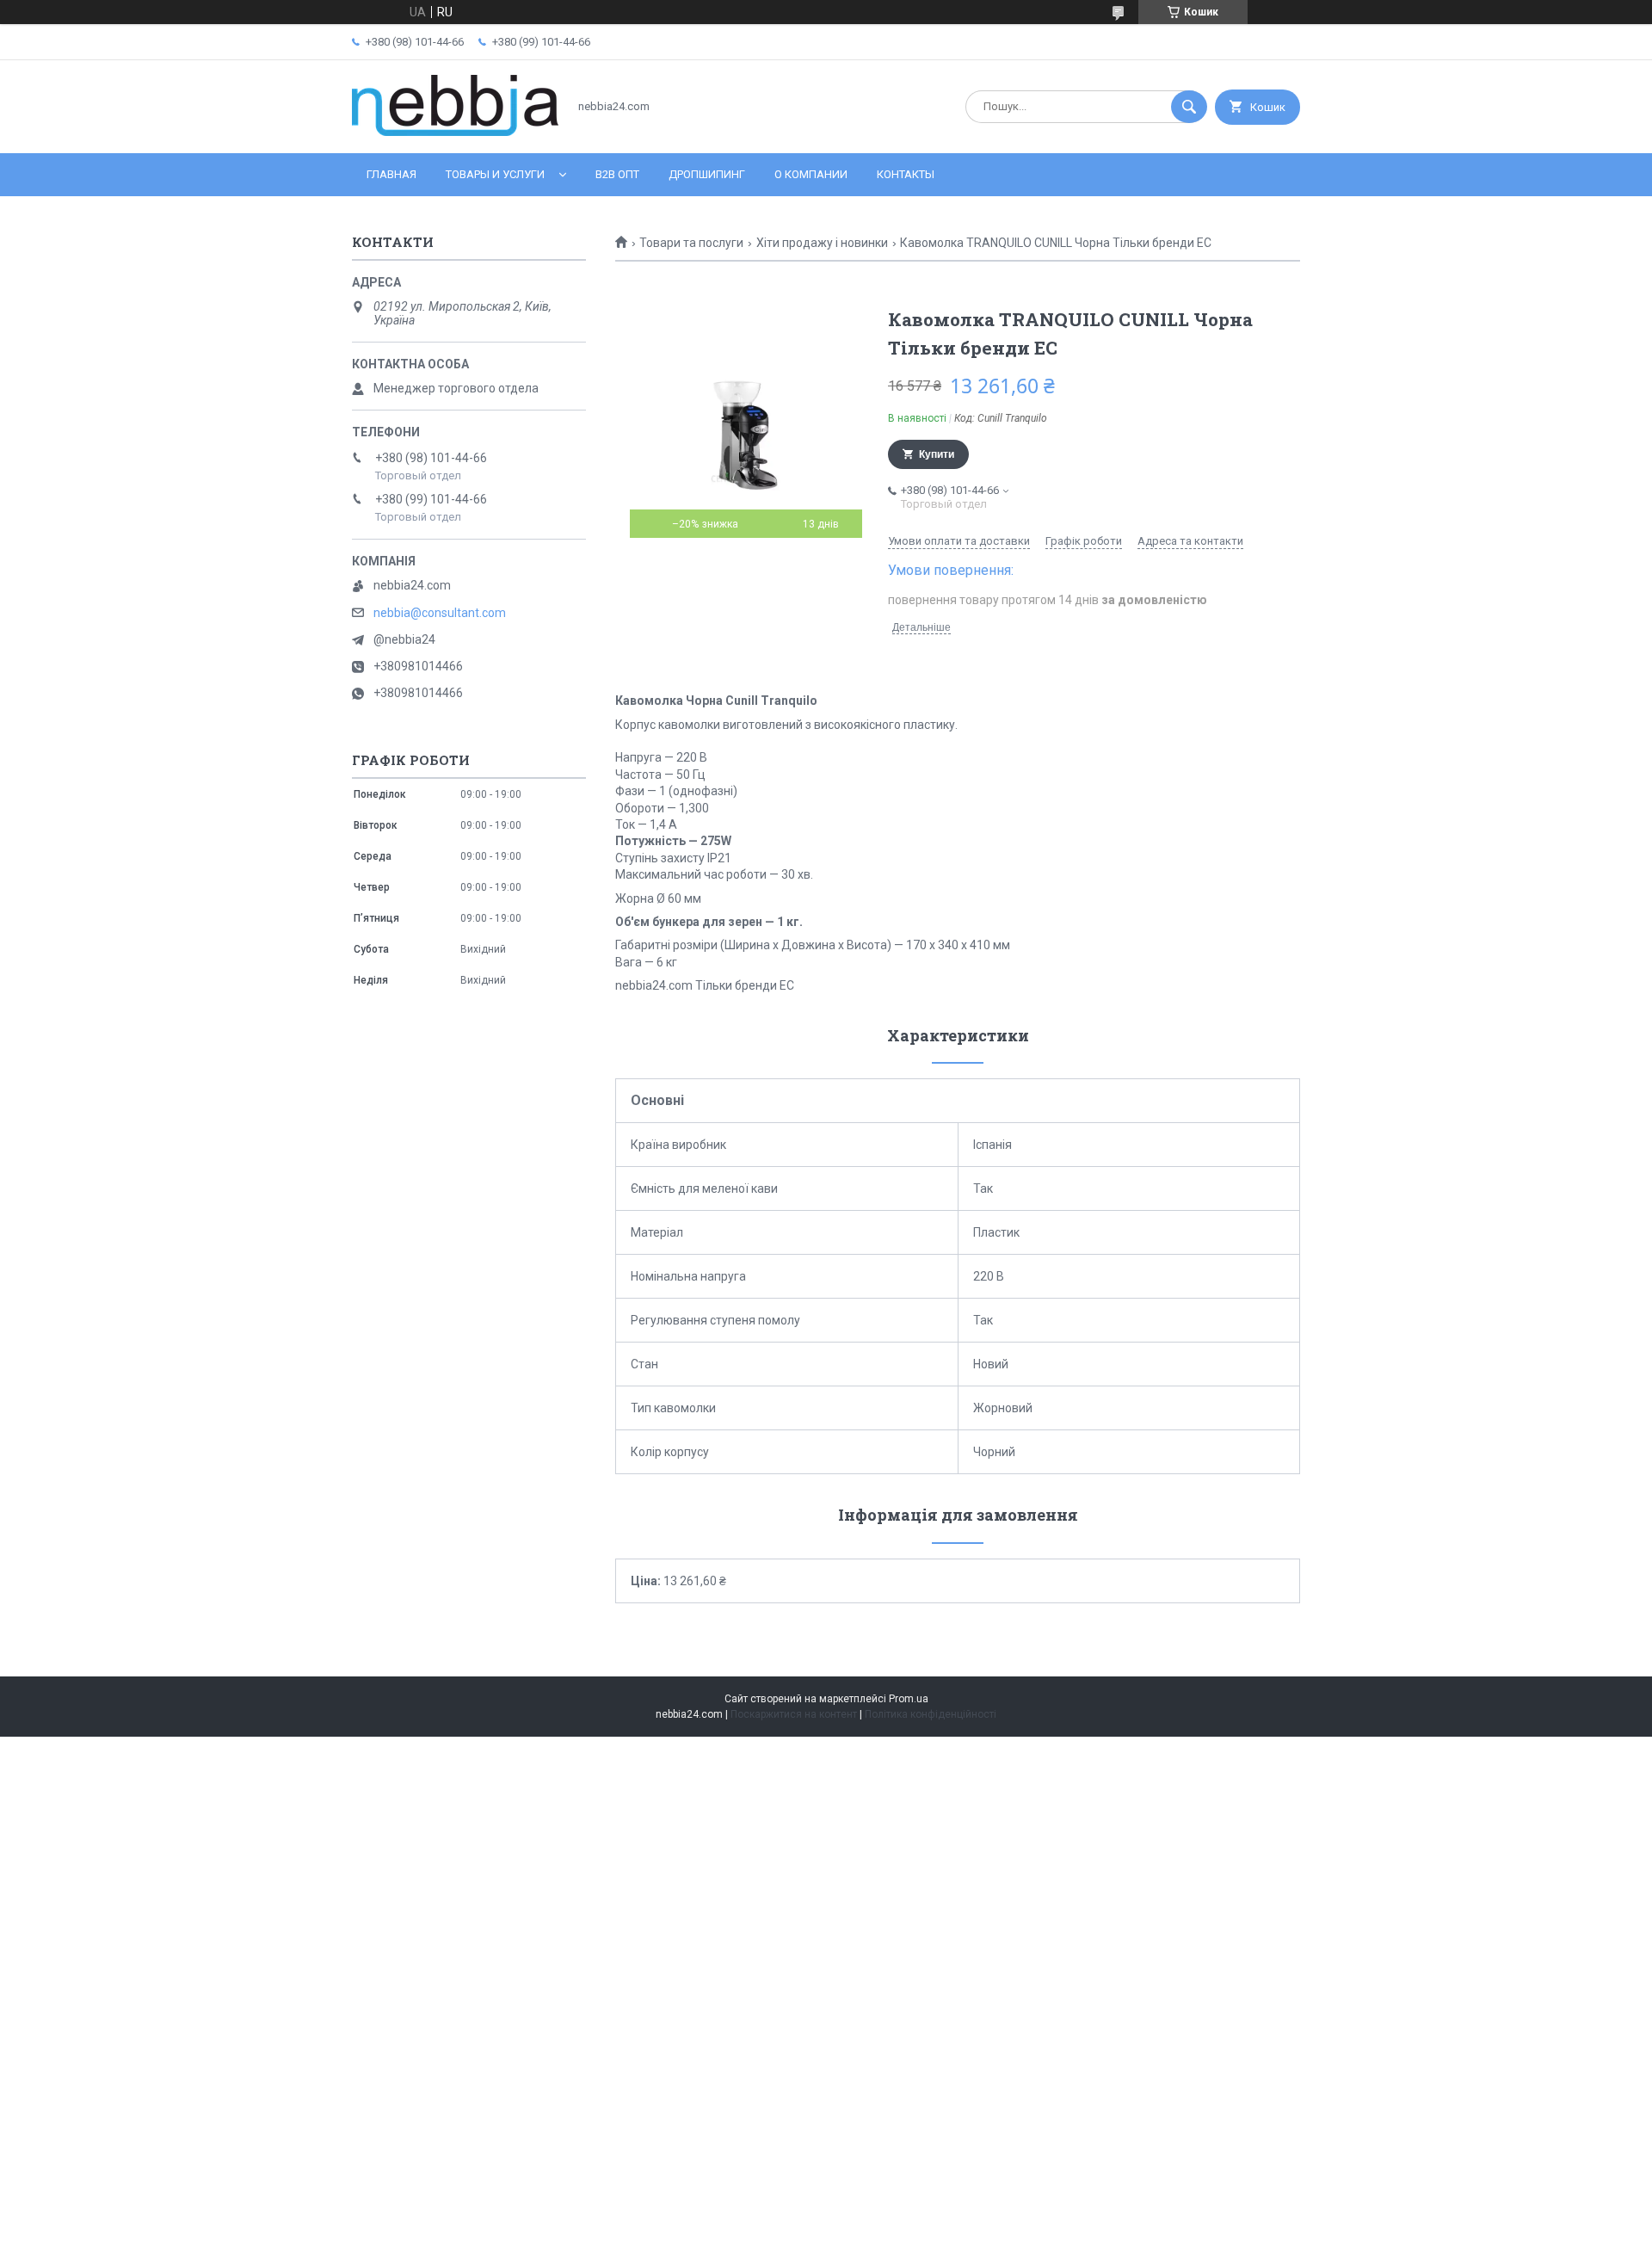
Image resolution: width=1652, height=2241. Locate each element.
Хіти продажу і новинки (822, 243)
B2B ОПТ (617, 174)
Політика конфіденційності (931, 1714)
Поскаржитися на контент (794, 1714)
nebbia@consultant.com (440, 613)
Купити (937, 454)
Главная (391, 174)
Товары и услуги (495, 174)
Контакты (906, 174)
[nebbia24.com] (455, 132)
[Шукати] (1189, 107)
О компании (811, 174)
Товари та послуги (691, 243)
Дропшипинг (707, 174)
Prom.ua (909, 1699)
